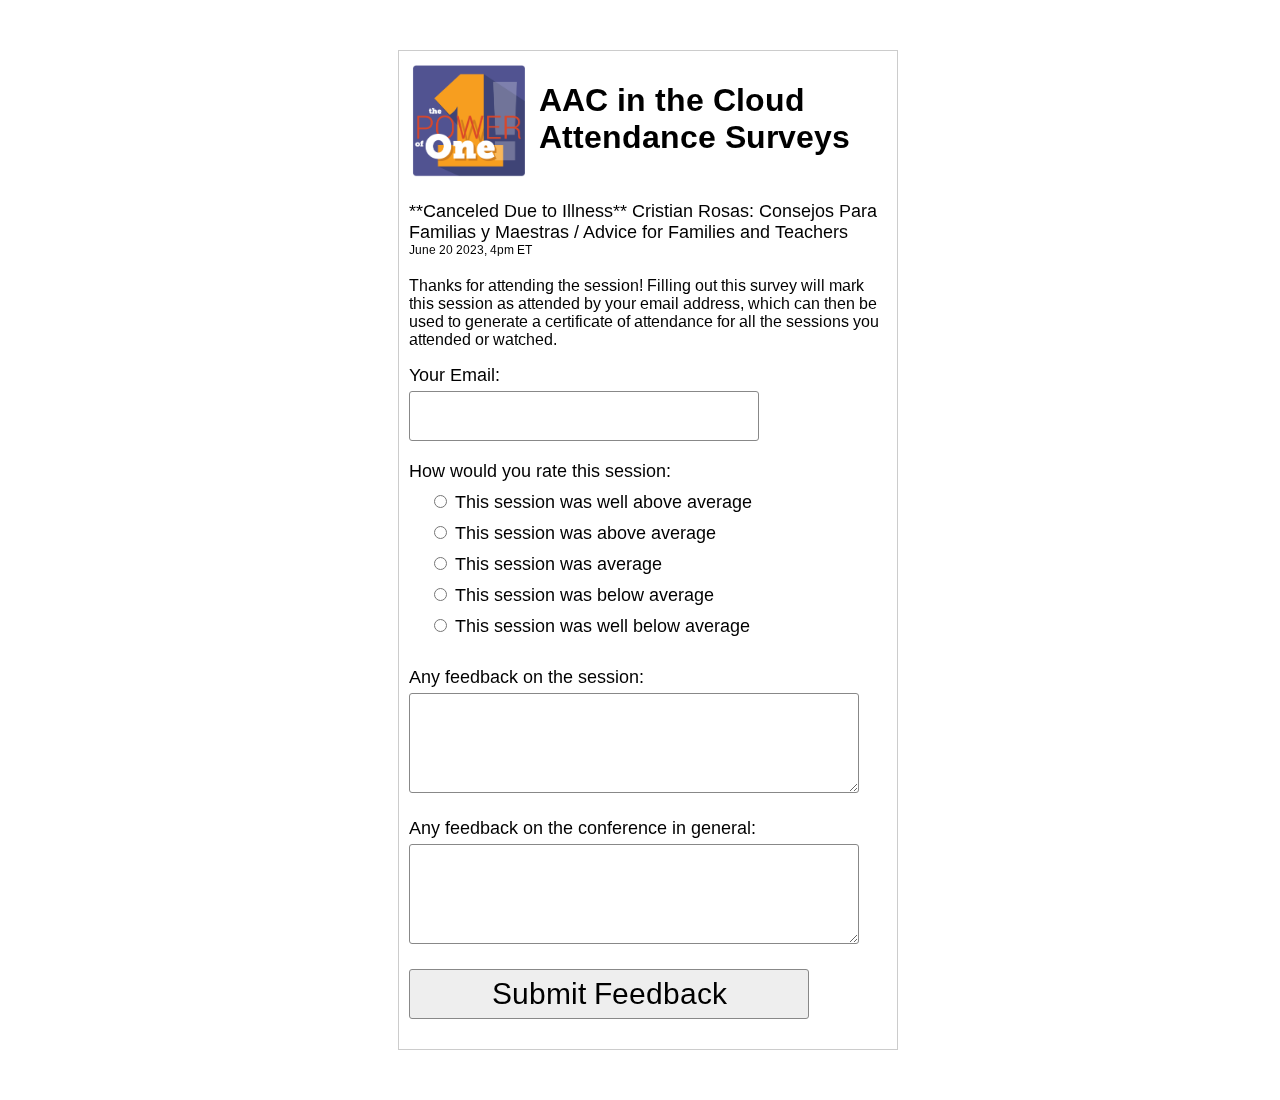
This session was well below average (600, 626)
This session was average (556, 564)
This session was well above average (601, 502)
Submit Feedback (609, 993)
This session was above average (583, 533)
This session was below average (582, 595)
